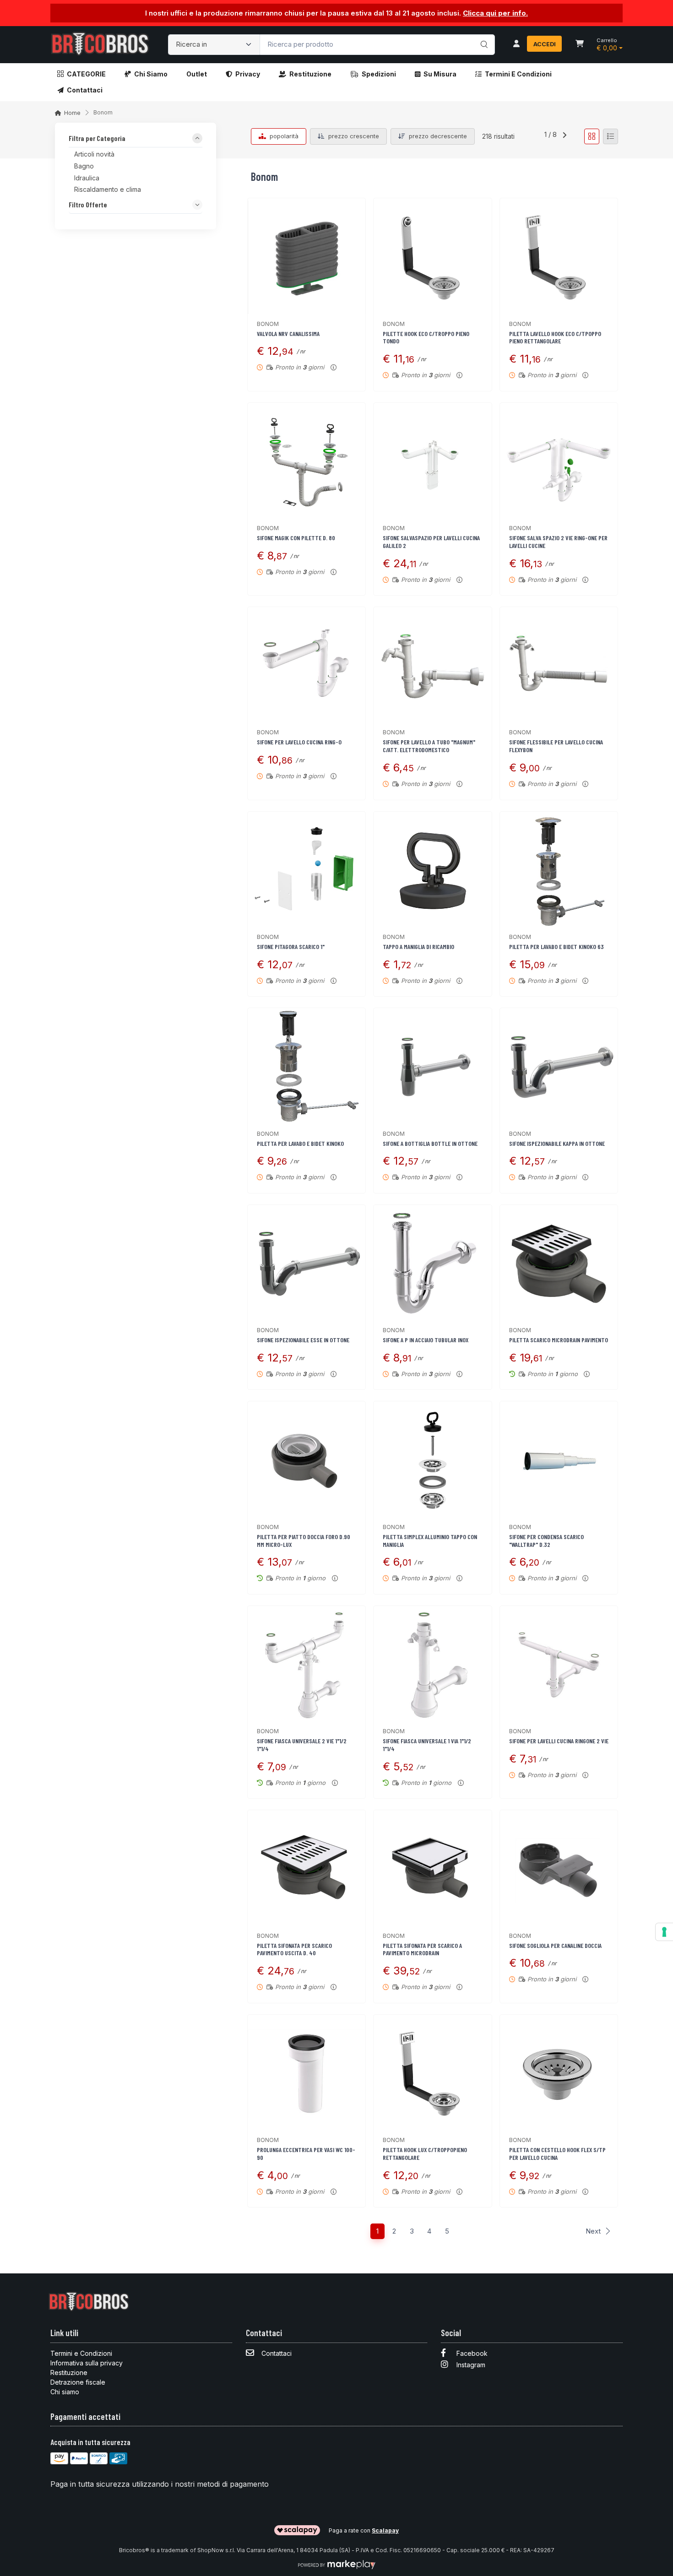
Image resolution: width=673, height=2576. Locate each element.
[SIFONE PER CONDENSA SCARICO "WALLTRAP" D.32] (559, 1460)
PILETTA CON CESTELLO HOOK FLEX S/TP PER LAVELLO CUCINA (557, 2153)
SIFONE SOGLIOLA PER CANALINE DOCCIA (555, 1945)
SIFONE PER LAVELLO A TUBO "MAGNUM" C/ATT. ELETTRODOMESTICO (429, 746)
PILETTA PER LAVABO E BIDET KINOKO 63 (556, 946)
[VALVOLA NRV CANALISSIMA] (307, 257)
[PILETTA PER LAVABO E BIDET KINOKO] (307, 1067)
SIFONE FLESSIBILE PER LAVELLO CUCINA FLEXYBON (556, 746)
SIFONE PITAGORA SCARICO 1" (291, 946)
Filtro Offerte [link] (88, 205)
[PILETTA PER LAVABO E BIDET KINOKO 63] (559, 870)
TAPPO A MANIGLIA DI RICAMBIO (418, 946)
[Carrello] (580, 44)
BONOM (268, 324)
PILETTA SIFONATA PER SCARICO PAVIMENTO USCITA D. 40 (294, 1949)
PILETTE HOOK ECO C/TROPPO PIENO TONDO (426, 337)
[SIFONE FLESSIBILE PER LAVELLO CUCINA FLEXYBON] (559, 666)
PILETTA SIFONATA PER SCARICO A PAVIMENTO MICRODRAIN (422, 1949)
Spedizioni (379, 74)
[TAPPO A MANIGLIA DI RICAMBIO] (432, 870)
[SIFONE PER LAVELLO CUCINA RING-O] (307, 666)
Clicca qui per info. (495, 13)
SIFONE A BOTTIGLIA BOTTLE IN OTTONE (430, 1143)
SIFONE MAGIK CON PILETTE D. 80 (296, 538)
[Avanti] (564, 136)
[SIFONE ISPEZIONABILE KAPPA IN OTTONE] (559, 1067)
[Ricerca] (483, 35)
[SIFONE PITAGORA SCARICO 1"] (307, 870)
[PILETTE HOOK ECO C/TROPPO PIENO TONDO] (432, 257)
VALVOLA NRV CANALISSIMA (288, 334)
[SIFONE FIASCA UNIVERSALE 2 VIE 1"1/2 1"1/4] (307, 1665)
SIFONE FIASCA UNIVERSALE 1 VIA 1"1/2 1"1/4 (427, 1745)
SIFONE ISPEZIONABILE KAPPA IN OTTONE (557, 1143)
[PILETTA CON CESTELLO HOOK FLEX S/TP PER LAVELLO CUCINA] (559, 2074)
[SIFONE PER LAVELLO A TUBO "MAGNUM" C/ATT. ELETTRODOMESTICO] (432, 666)
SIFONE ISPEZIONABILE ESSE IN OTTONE (303, 1340)
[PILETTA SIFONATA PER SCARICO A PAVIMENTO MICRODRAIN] (432, 1869)
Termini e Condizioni (518, 74)
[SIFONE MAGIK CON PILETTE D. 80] (307, 462)
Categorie (86, 74)
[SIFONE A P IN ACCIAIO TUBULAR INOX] (432, 1264)
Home (72, 113)
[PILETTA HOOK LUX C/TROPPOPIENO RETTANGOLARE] (432, 2074)
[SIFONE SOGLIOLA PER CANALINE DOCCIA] (559, 1869)
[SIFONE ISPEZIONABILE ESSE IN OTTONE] (307, 1264)
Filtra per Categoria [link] (97, 139)
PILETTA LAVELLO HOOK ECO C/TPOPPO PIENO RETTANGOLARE (555, 337)
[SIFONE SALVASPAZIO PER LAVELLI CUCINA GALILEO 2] (432, 462)
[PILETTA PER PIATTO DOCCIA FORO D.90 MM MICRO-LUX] (307, 1460)
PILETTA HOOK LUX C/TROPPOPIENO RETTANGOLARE (425, 2153)
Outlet (197, 74)
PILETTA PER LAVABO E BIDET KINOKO (300, 1143)
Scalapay (385, 2530)
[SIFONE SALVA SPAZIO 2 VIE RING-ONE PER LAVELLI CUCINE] (559, 462)
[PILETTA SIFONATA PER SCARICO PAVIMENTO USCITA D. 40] (307, 1869)
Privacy (248, 74)
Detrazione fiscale (78, 2382)
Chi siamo (151, 74)
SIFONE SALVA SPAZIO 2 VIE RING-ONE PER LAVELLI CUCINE (558, 542)
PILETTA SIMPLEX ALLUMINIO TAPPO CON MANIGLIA (430, 1540)
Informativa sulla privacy (87, 2363)
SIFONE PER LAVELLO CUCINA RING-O (299, 742)
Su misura (440, 74)
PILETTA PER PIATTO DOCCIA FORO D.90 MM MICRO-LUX (304, 1540)
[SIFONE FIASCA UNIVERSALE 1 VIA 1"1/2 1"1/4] (432, 1665)
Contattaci (85, 90)
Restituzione (310, 74)
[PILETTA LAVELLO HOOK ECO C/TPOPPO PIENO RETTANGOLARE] (559, 257)
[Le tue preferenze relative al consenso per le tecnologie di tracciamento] (664, 1932)
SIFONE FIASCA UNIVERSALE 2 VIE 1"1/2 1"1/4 (302, 1745)
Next (593, 2231)
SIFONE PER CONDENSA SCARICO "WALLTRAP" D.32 (546, 1540)
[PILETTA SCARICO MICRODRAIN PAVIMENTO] (559, 1264)
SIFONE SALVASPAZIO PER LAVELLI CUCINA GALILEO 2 (431, 542)
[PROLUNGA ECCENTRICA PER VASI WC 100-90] (307, 2074)
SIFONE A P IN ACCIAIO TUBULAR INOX (426, 1340)
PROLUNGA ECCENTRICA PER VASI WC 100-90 (306, 2153)
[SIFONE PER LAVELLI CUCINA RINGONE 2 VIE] (559, 1665)
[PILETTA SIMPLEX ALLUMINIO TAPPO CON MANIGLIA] (432, 1460)
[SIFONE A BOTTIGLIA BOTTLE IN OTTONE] (432, 1067)
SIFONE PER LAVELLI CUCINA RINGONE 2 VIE (559, 1741)
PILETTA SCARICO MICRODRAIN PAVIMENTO (559, 1340)
